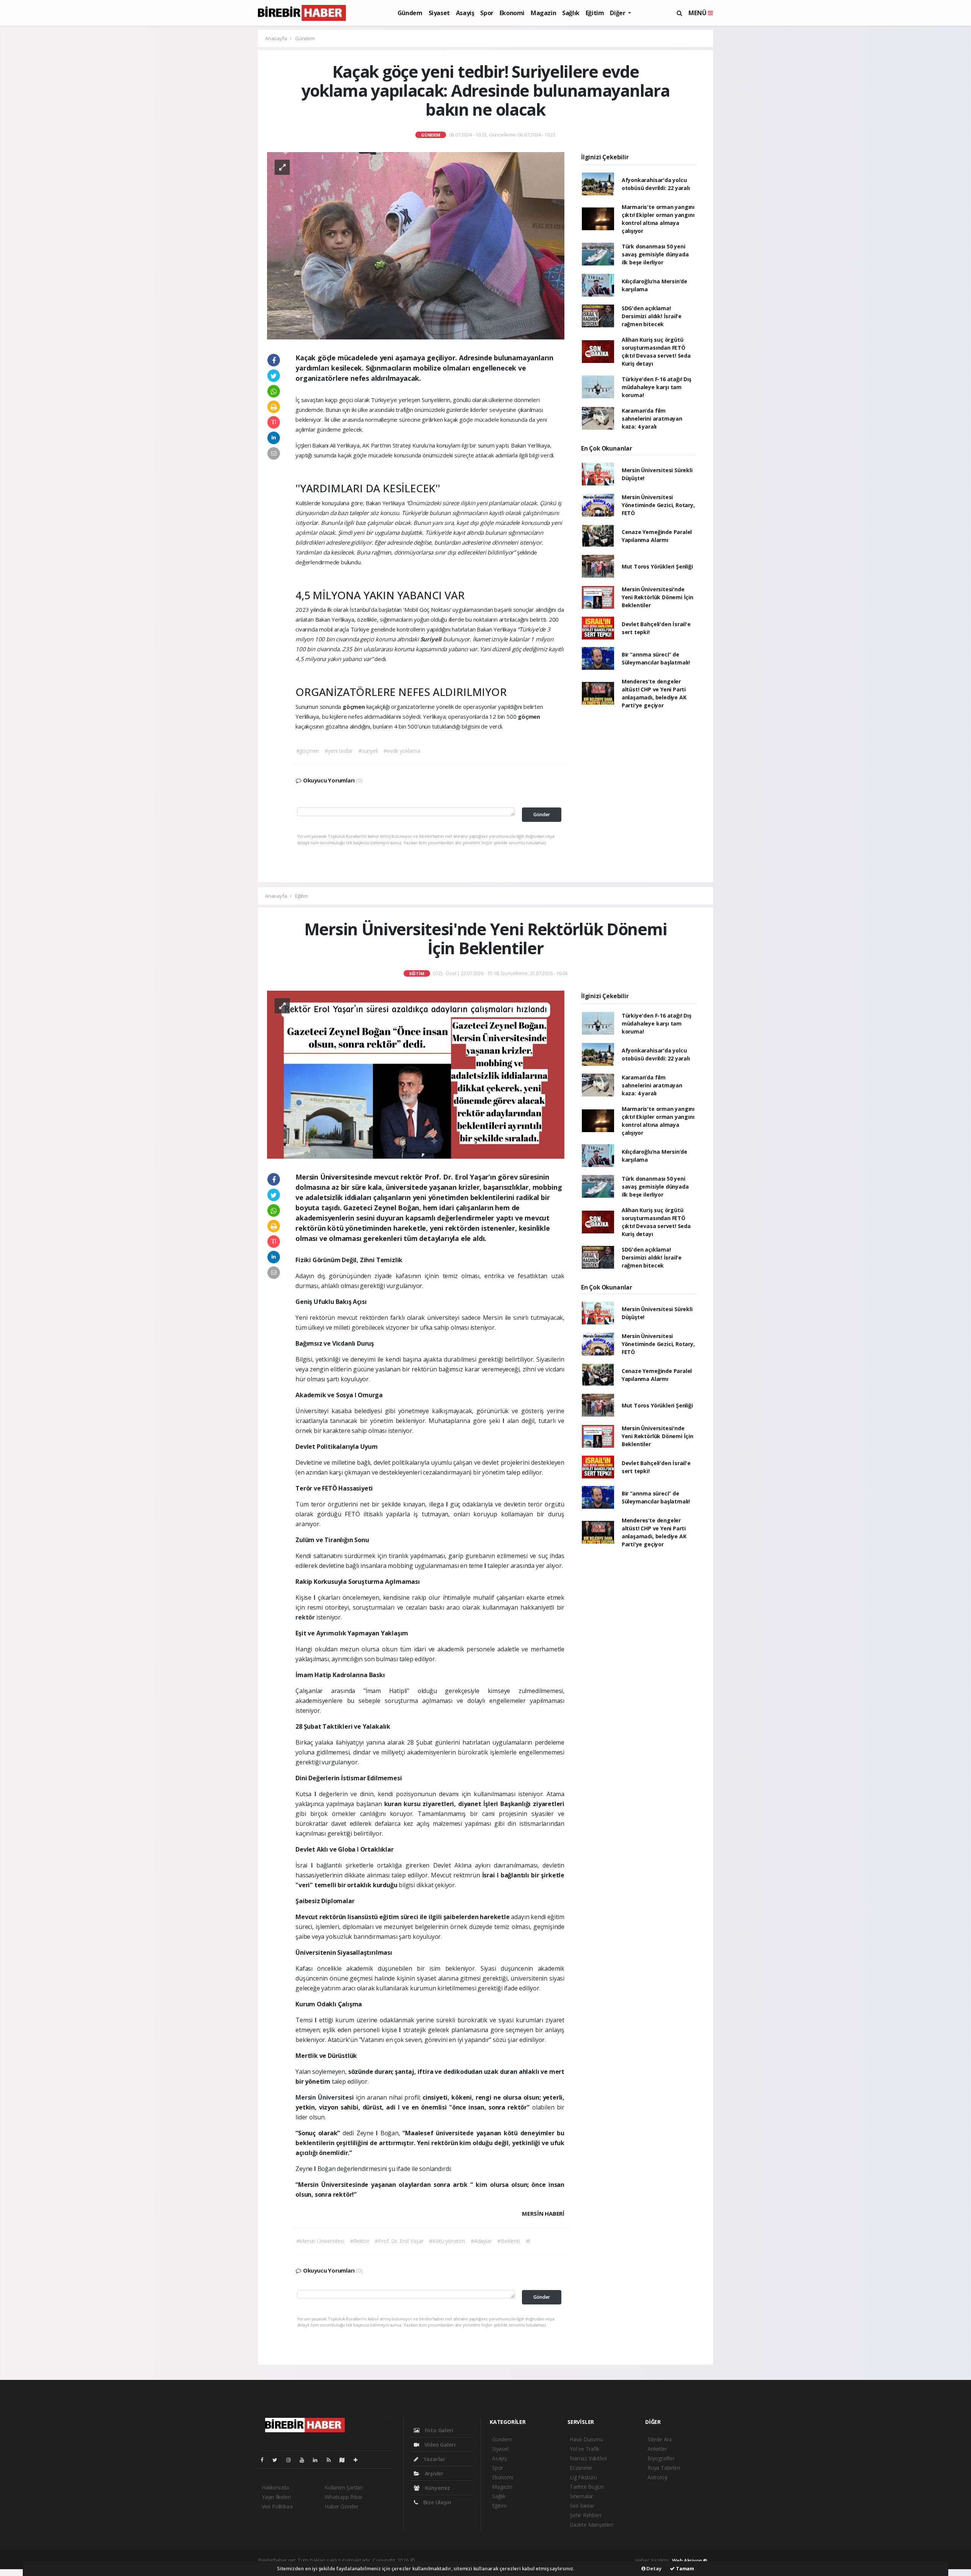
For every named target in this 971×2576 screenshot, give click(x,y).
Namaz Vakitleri (588, 2458)
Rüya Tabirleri (664, 2468)
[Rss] (332, 2460)
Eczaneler (581, 2468)
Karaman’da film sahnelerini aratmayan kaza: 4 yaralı (652, 419)
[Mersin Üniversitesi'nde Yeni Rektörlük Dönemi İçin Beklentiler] (416, 1074)
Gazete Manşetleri (592, 2525)
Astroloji (657, 2477)
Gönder (542, 814)
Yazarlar (434, 2459)
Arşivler (433, 2473)
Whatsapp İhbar (343, 2497)
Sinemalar (581, 2496)
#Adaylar (481, 2241)
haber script (558, 2560)
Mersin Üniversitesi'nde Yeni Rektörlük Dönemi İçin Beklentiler (658, 597)
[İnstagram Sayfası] (292, 2460)
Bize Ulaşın (437, 2502)
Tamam (684, 2568)
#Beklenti (508, 2241)
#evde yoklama (402, 751)
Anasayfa (277, 38)
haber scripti (496, 2560)
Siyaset (439, 13)
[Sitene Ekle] (359, 2460)
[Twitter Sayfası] (278, 2460)
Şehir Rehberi (585, 2515)
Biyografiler (661, 2458)
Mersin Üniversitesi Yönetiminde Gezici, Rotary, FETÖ (658, 505)
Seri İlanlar (582, 2506)
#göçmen (308, 751)
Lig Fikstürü (583, 2477)
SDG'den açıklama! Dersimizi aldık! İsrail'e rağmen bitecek (652, 316)
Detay (654, 2568)
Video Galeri (439, 2445)
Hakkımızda (275, 2487)
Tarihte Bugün (587, 2487)
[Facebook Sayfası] (265, 2460)
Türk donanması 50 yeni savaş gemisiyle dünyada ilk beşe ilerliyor (655, 254)
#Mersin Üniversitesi (320, 2241)
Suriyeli (432, 639)
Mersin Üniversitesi (326, 2097)
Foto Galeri (438, 2430)
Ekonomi (512, 13)
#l (528, 2241)
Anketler (657, 2449)
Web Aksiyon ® (690, 2560)
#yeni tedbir (339, 751)
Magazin (543, 13)
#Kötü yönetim (447, 2241)
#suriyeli (368, 751)
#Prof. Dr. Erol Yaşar (399, 2241)
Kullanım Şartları (344, 2487)
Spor (487, 13)
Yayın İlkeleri (276, 2497)
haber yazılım (527, 2560)
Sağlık (571, 13)
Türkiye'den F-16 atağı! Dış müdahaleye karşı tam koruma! (657, 387)
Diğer (618, 13)
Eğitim (595, 13)
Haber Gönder (342, 2506)
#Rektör (360, 2241)
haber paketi (465, 2560)
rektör (306, 1617)
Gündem (410, 13)
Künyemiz (437, 2488)
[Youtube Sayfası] (305, 2460)
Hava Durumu (586, 2439)
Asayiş (465, 13)
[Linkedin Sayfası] (318, 2460)
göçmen (354, 707)
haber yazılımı (432, 2560)
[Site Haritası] (345, 2460)
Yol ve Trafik (584, 2449)
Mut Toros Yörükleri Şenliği (657, 566)
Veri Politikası (277, 2506)
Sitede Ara (660, 2439)
